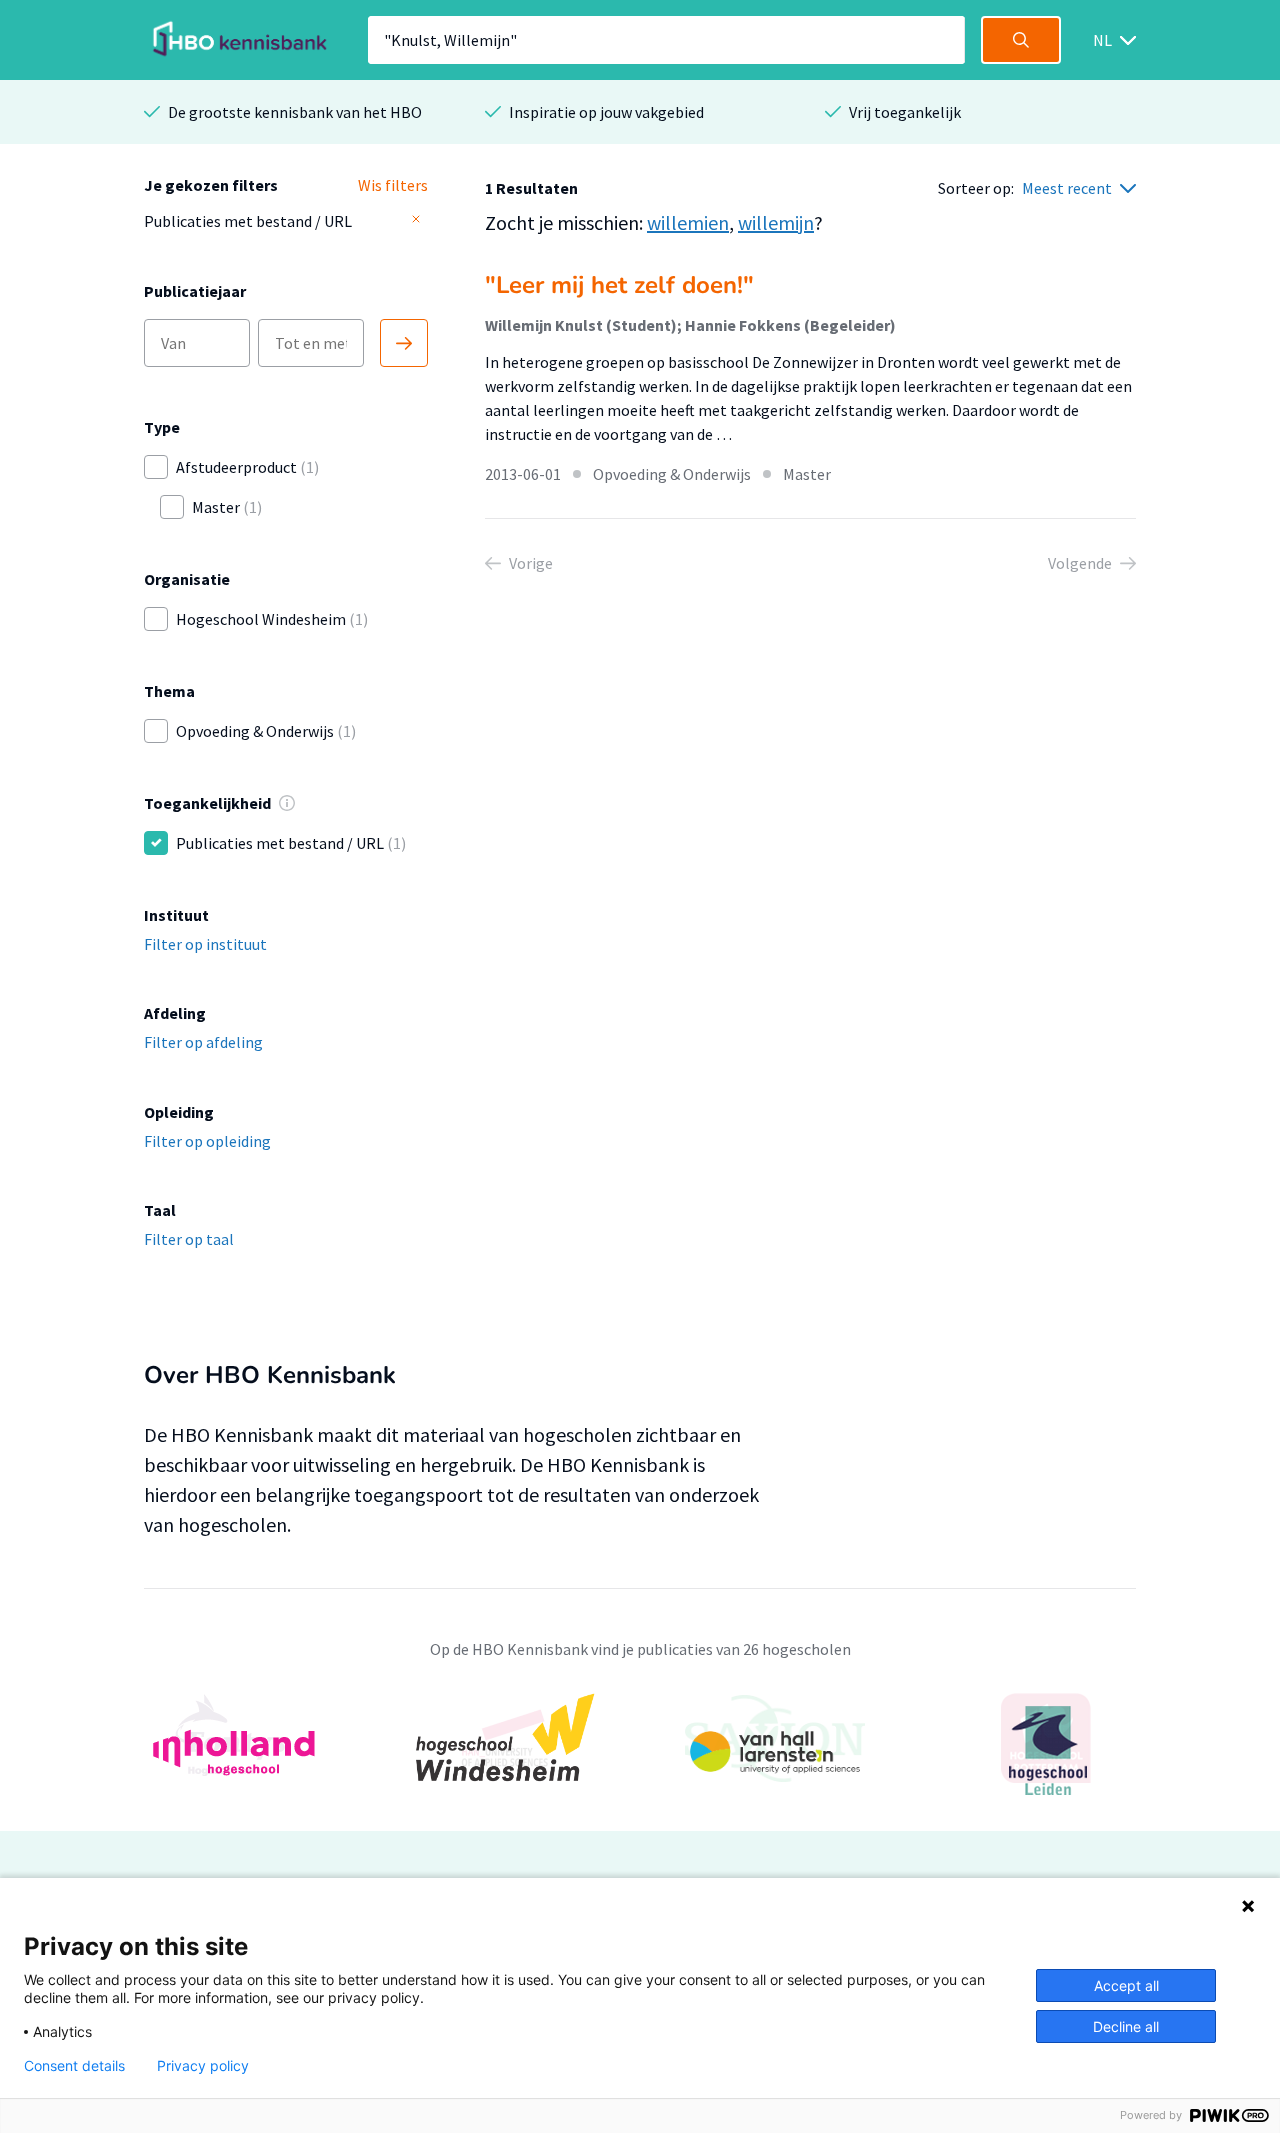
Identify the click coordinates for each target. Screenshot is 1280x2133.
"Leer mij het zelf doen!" (619, 285)
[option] (640, 1750)
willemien (688, 222)
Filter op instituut (205, 944)
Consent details (74, 2066)
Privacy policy (203, 2066)
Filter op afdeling (203, 1042)
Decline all (1126, 2026)
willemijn (776, 222)
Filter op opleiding (207, 1141)
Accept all (1126, 1985)
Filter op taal (189, 1239)
